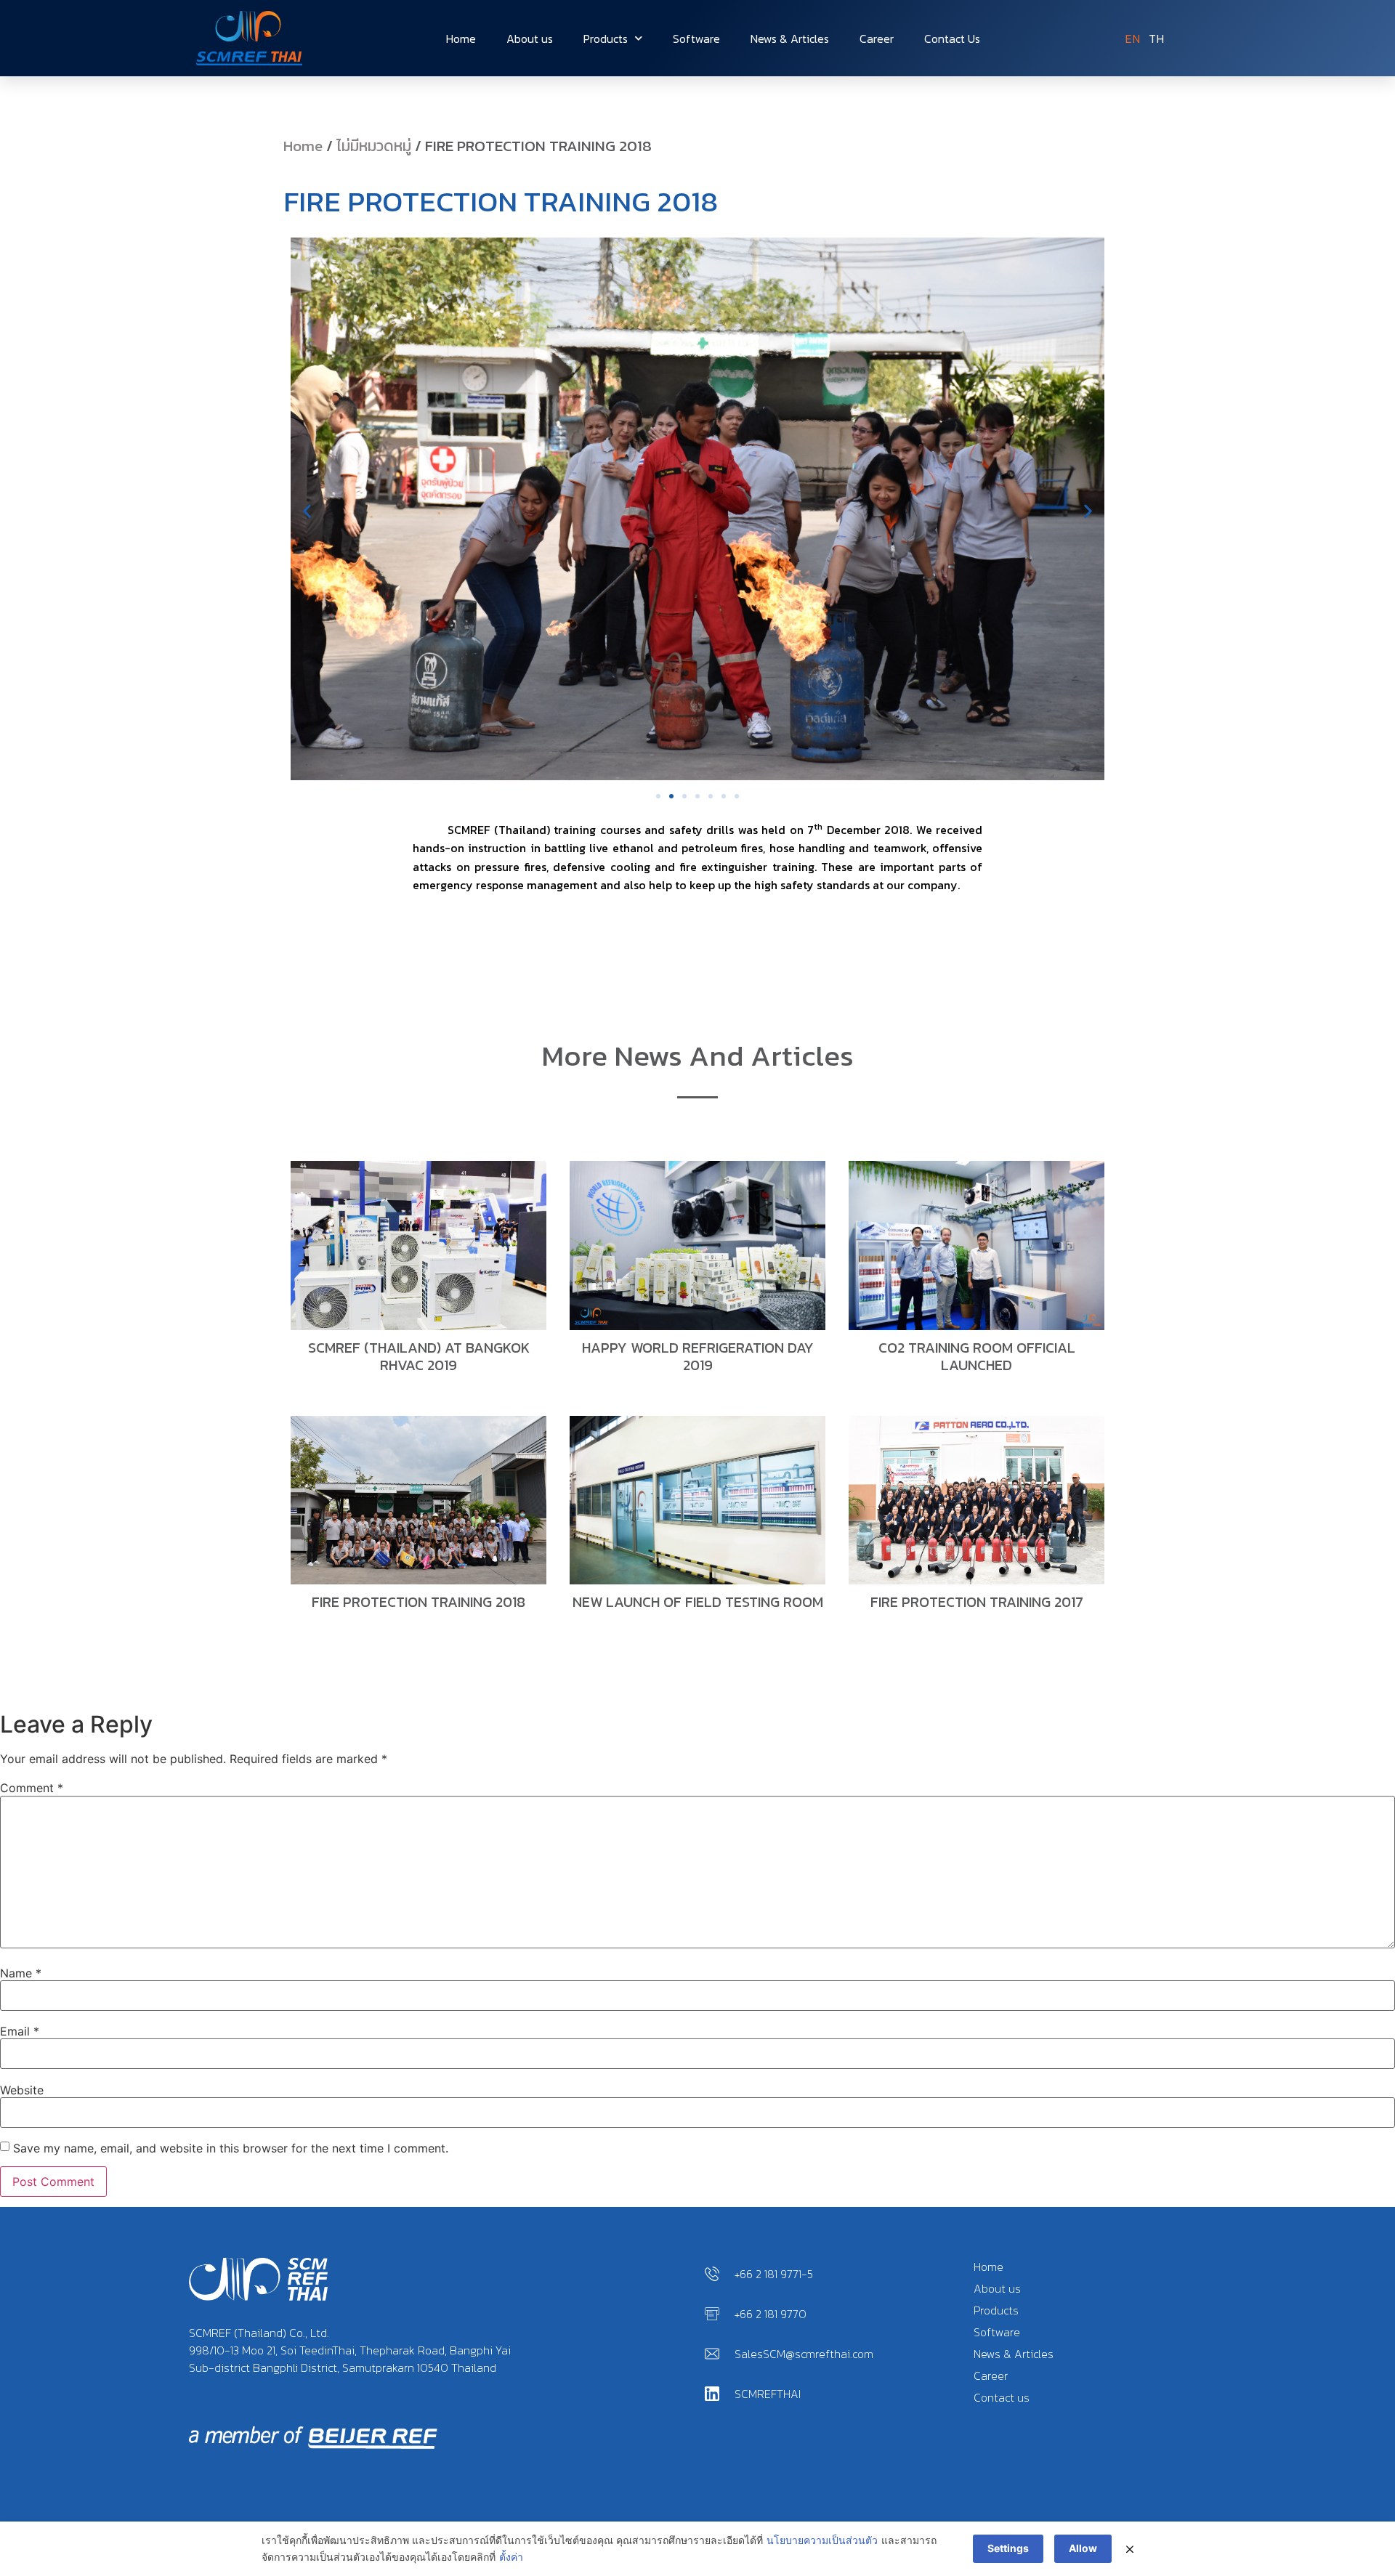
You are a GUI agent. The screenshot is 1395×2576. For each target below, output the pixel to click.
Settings (1008, 2548)
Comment (32, 1788)
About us (530, 39)
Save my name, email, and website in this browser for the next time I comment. (231, 2148)
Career (877, 39)
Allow (1083, 2548)
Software (696, 39)
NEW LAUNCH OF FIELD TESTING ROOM (698, 1602)
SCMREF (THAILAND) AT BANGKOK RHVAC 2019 (419, 1356)
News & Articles (790, 39)
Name (21, 1973)
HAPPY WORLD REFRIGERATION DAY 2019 (698, 1356)
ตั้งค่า (511, 2557)
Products (606, 39)
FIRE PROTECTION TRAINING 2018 (418, 1602)
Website (22, 2090)
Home (461, 39)
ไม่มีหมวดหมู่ (374, 146)
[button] (307, 511)
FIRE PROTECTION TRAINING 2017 (977, 1602)
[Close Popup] (1130, 2549)
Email (20, 2031)
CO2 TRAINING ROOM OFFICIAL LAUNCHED (977, 1356)
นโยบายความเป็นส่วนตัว (822, 2540)
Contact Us (952, 39)
